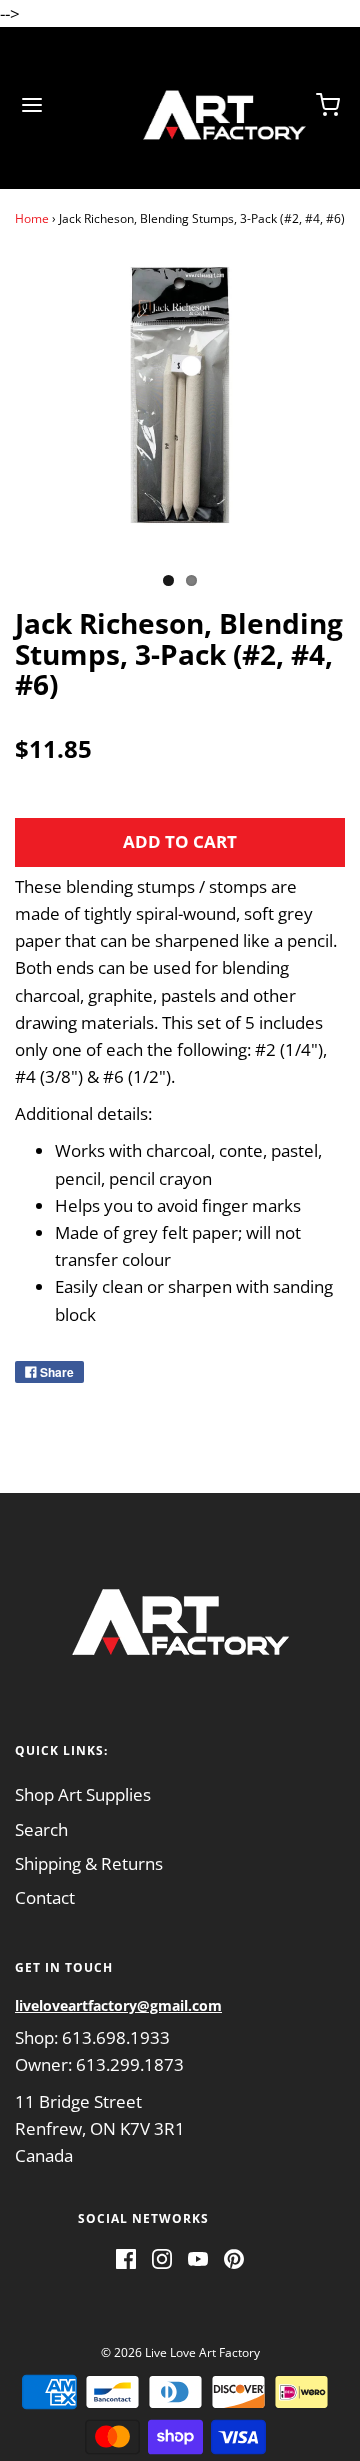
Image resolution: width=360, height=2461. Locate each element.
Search (41, 1829)
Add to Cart (180, 841)
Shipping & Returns (89, 1863)
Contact (45, 1897)
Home (32, 218)
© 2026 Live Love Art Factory (180, 2352)
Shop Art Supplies (83, 1794)
